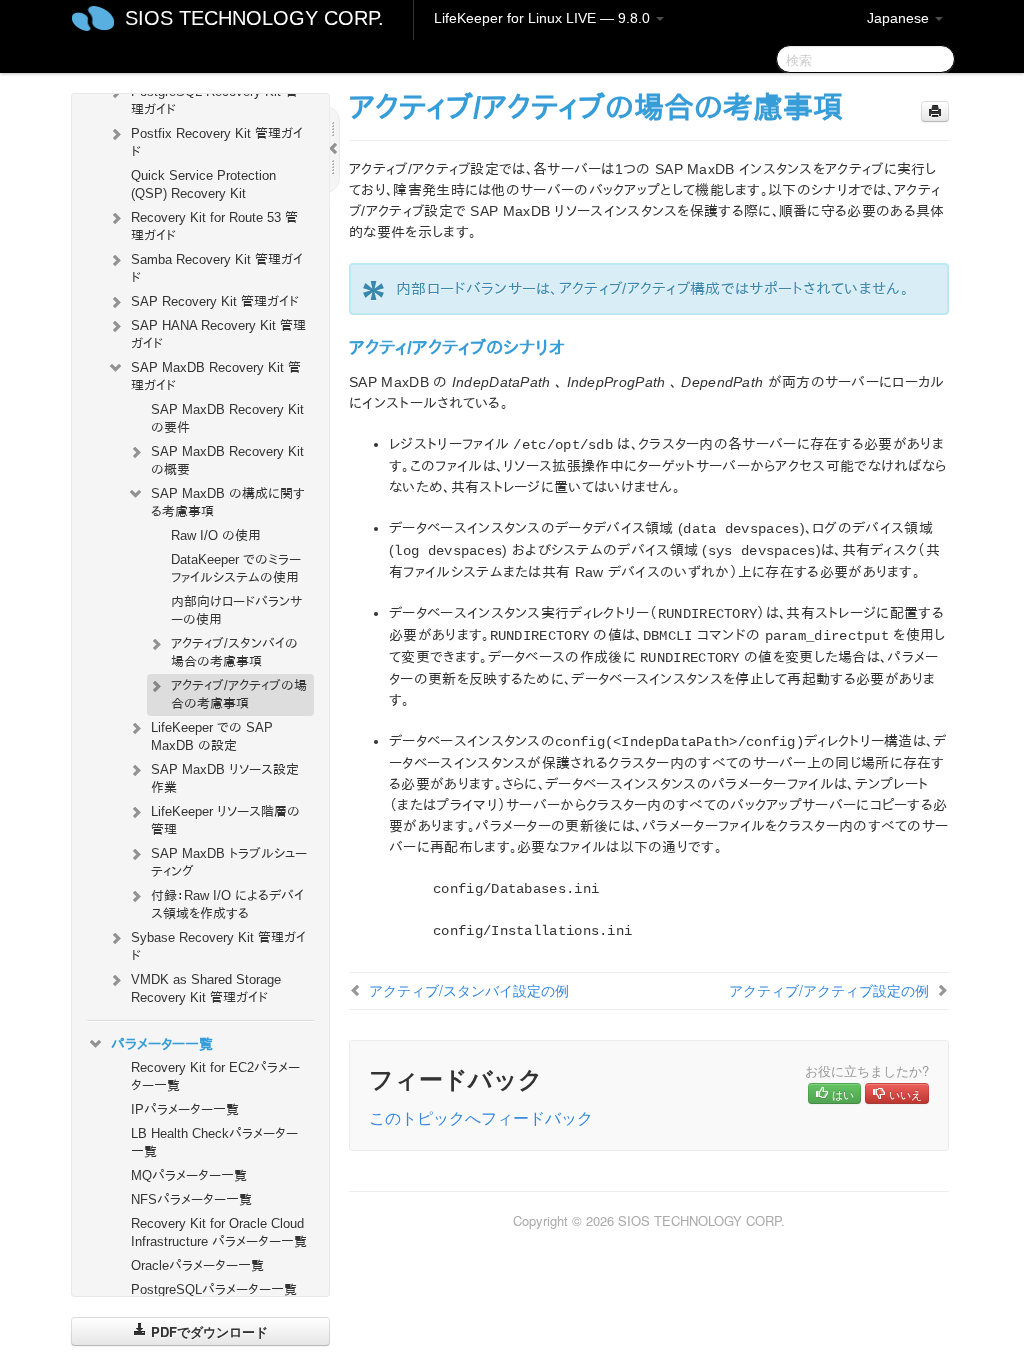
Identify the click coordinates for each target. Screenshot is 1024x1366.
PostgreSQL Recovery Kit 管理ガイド (214, 100)
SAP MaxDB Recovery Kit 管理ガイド (216, 376)
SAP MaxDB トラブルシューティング (229, 862)
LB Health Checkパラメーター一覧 (214, 1142)
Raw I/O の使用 (216, 535)
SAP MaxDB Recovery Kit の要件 (227, 418)
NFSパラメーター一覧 (191, 1199)
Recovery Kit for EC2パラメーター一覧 (215, 1076)
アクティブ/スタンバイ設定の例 (469, 990)
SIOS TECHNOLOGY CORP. (254, 18)
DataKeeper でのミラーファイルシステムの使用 (236, 568)
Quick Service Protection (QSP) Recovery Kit (203, 184)
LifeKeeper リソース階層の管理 (225, 820)
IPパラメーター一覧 (185, 1109)
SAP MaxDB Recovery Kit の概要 (227, 460)
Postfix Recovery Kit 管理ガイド (217, 142)
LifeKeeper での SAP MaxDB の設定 (212, 736)
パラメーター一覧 (162, 1044)
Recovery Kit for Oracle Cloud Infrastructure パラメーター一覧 (219, 1232)
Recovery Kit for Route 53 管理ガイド (214, 226)
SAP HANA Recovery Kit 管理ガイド (218, 334)
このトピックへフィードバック (481, 1117)
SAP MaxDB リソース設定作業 (225, 778)
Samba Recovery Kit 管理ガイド (217, 268)
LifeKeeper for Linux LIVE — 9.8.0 (544, 18)
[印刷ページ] (935, 111)
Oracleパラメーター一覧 (197, 1265)
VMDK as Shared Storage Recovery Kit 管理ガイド (206, 988)
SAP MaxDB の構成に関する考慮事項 (228, 502)
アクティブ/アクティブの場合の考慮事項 (239, 694)
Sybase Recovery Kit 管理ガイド (218, 946)
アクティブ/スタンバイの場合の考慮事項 (234, 652)
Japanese (900, 18)
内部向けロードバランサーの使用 (236, 610)
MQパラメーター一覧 (189, 1175)
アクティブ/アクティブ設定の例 (829, 990)
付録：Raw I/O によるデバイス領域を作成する (227, 904)
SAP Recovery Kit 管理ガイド (215, 301)
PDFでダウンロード (207, 1331)
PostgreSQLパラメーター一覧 (214, 1289)
